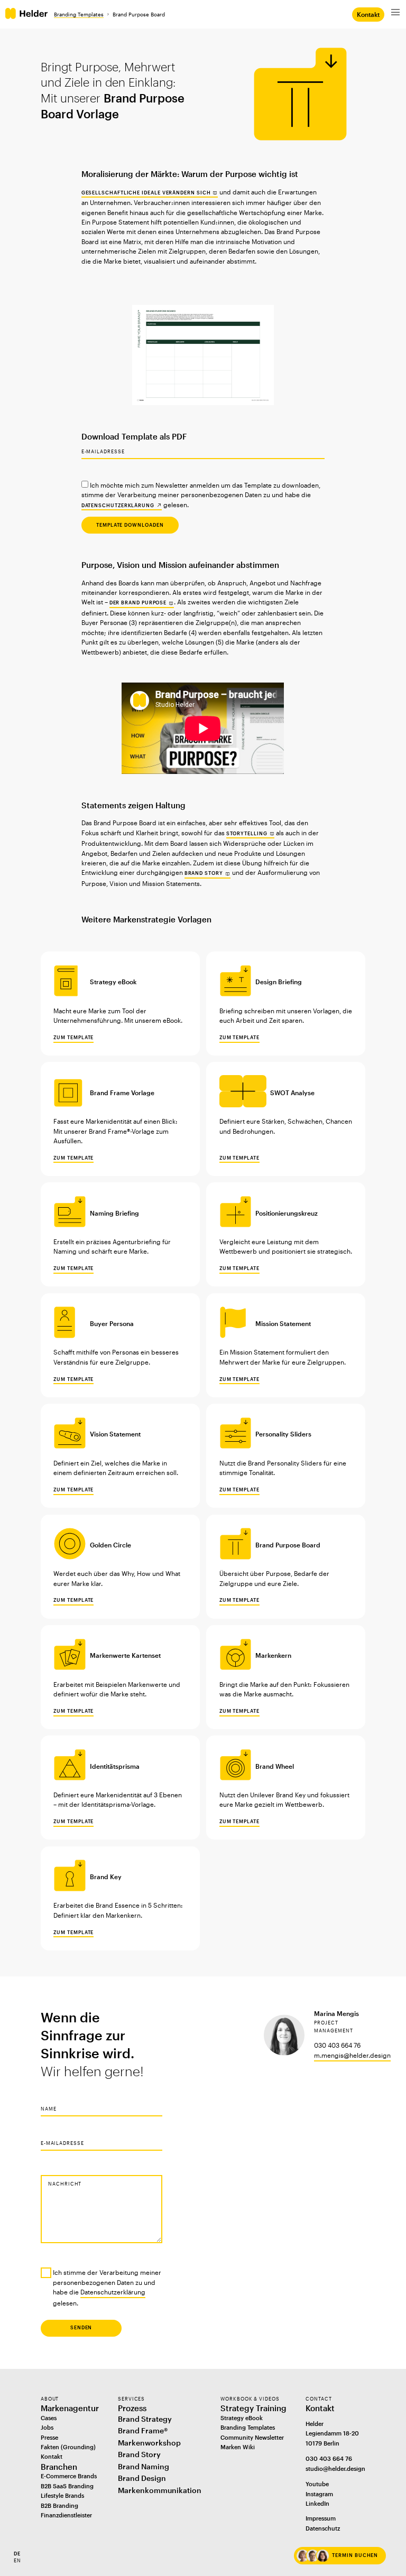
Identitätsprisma (115, 1766)
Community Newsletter (252, 2437)
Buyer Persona (112, 1323)
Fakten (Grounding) (68, 2447)
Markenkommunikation (160, 2490)
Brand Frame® (143, 2431)
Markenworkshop (149, 2443)
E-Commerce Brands (69, 2476)
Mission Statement (283, 1323)
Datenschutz (323, 2528)
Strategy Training (253, 2408)
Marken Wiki (238, 2447)
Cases (49, 2418)
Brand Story (204, 873)
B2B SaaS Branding (67, 2486)
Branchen (59, 2467)
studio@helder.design (335, 2468)
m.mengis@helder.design (352, 2055)
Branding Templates (79, 14)
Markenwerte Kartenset (125, 1655)
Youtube (317, 2484)
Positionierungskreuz (287, 1213)
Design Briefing (279, 982)
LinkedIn (317, 2503)
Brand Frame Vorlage (122, 1093)
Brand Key (106, 1877)
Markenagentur (70, 2408)
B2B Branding (59, 2505)
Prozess (132, 2408)
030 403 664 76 (329, 2458)
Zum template (73, 1037)
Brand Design (142, 2478)
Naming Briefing (114, 1213)
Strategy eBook (113, 982)
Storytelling (247, 833)
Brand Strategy (145, 2419)
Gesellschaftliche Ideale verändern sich (146, 193)
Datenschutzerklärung (118, 505)
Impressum (321, 2518)
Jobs (47, 2427)
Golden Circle (110, 1545)
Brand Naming (144, 2467)
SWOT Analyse (292, 1093)
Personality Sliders (283, 1434)
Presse (49, 2437)
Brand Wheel (275, 1766)
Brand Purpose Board (288, 1545)
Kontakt (368, 14)
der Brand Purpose (138, 603)
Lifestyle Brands (62, 2495)
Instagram (319, 2494)
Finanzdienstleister (66, 2515)
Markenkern (273, 1655)
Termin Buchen (355, 2555)
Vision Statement (115, 1434)
